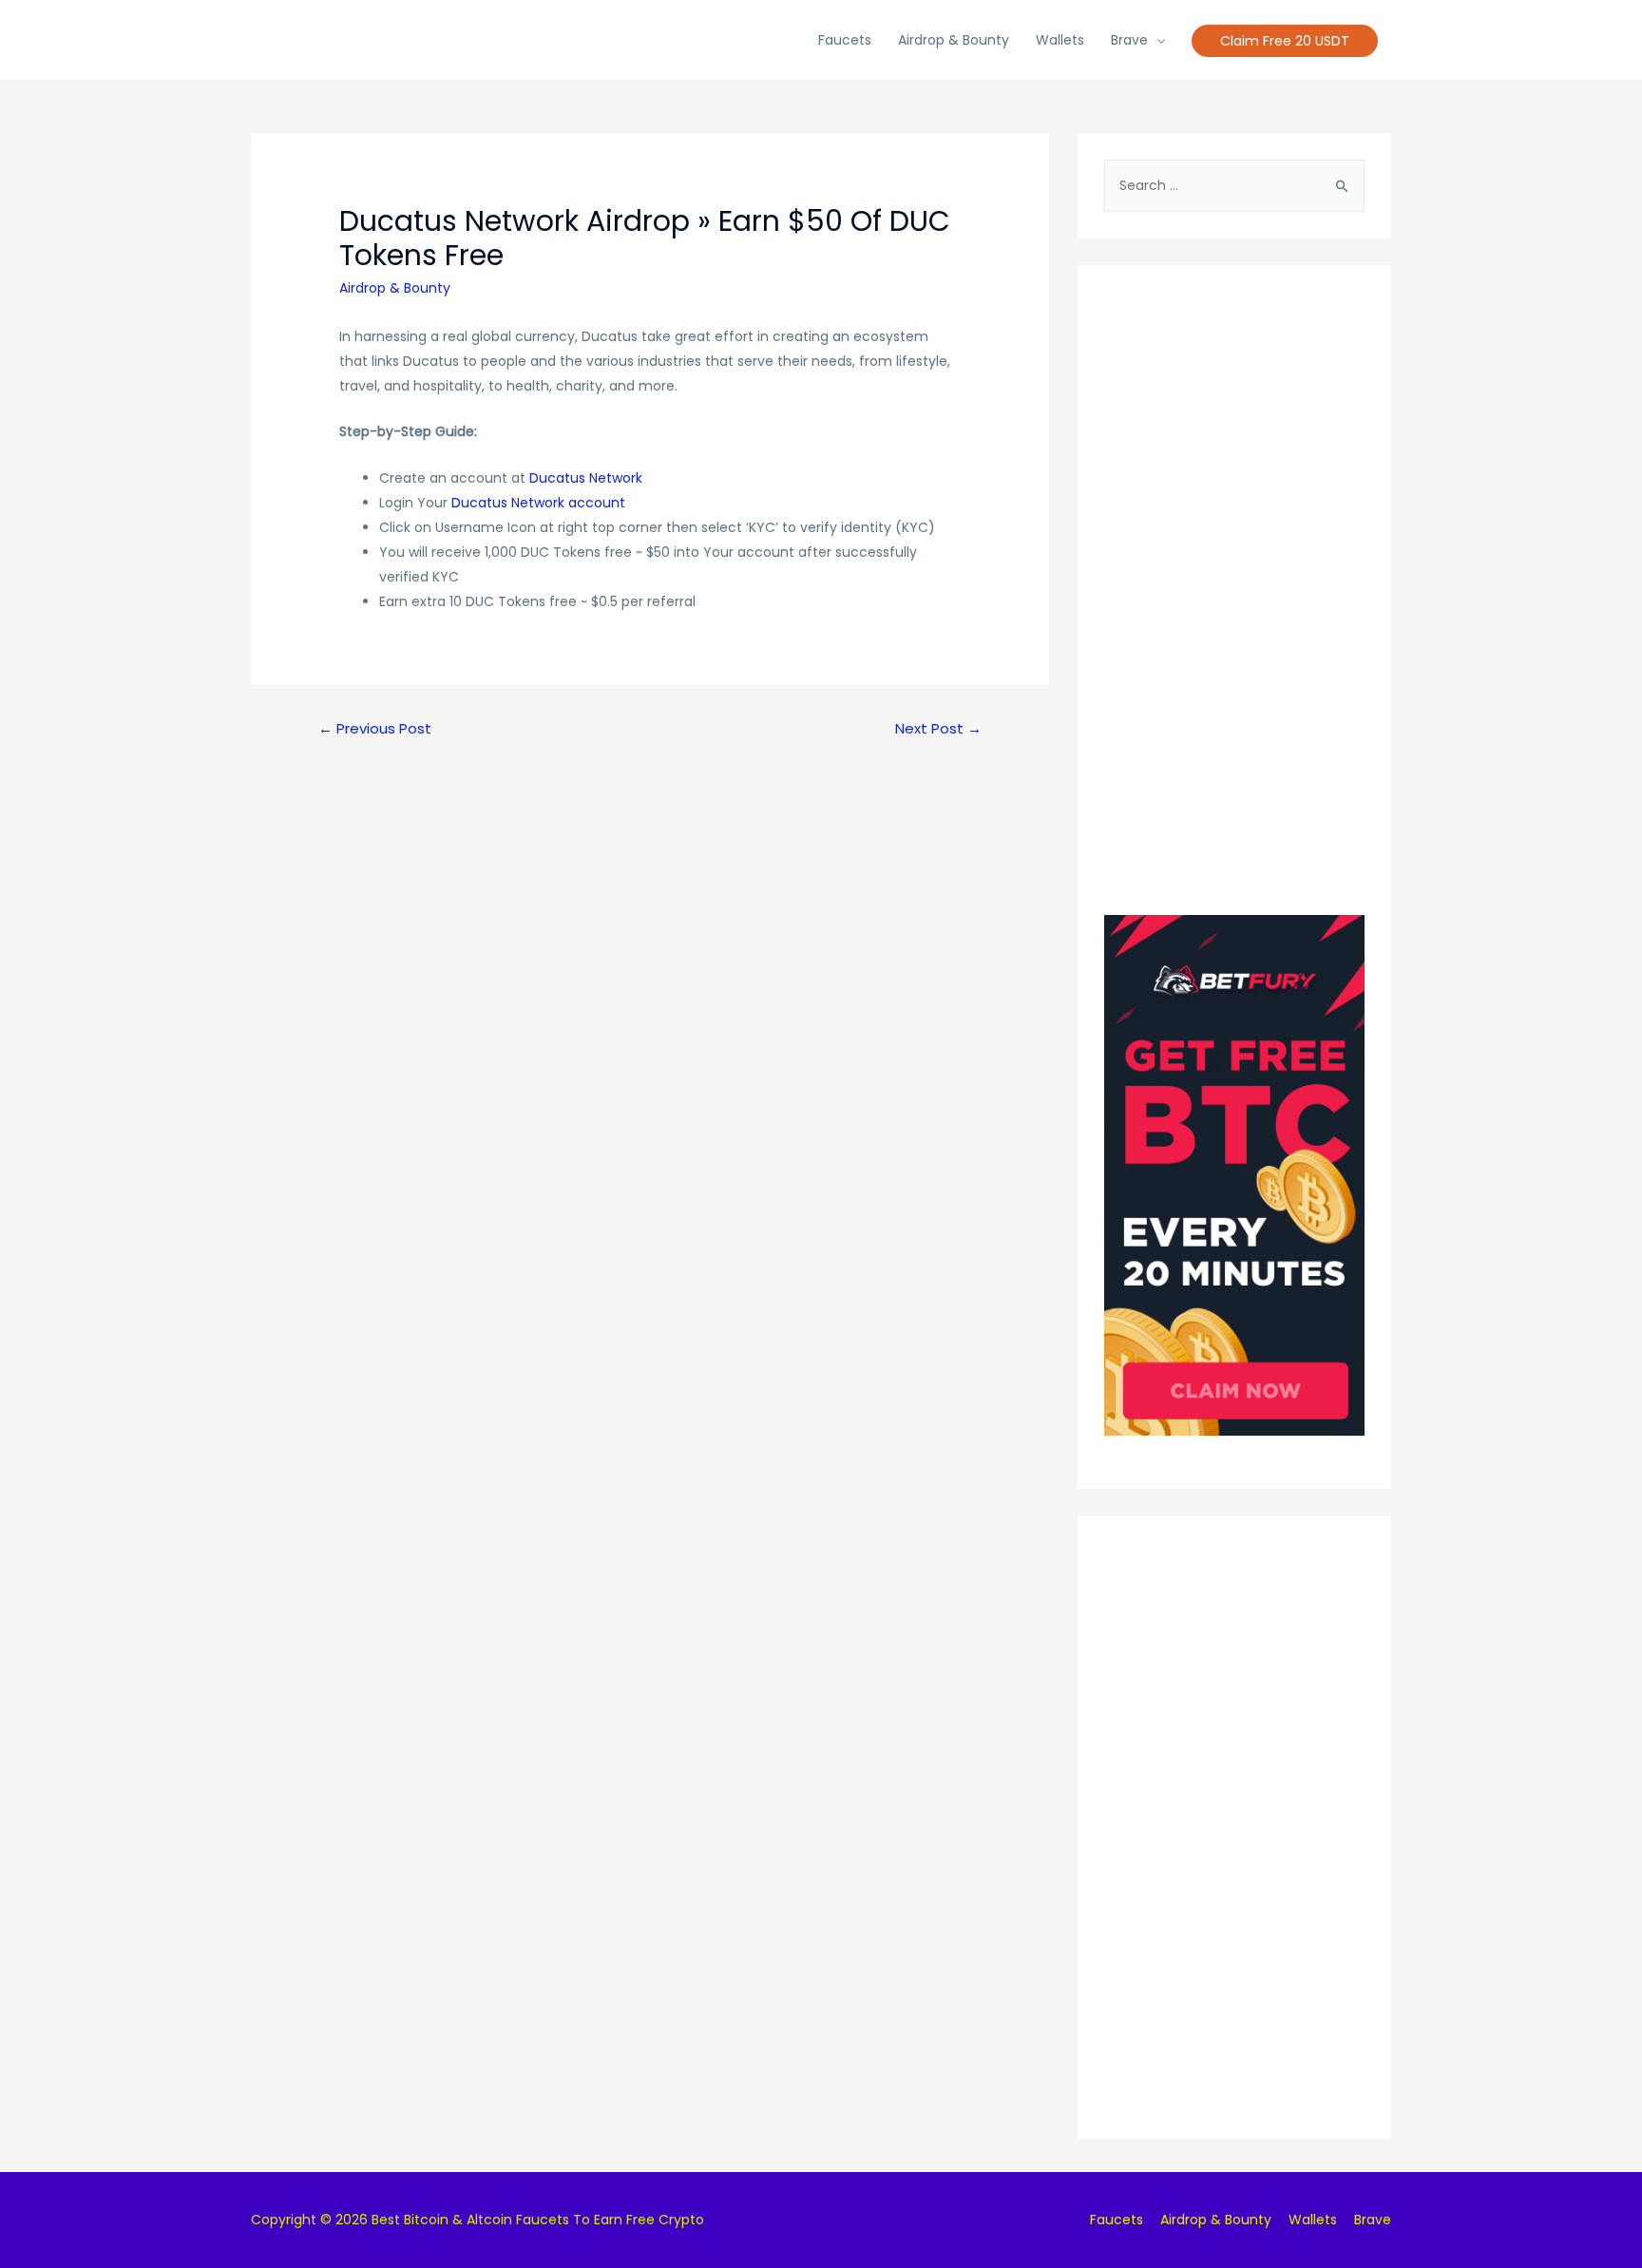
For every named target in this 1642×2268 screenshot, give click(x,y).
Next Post (938, 728)
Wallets (1060, 40)
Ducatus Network (586, 478)
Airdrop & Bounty (954, 40)
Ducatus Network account (538, 503)
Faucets (845, 40)
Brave (1129, 40)
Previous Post (375, 728)
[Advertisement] (1234, 577)
